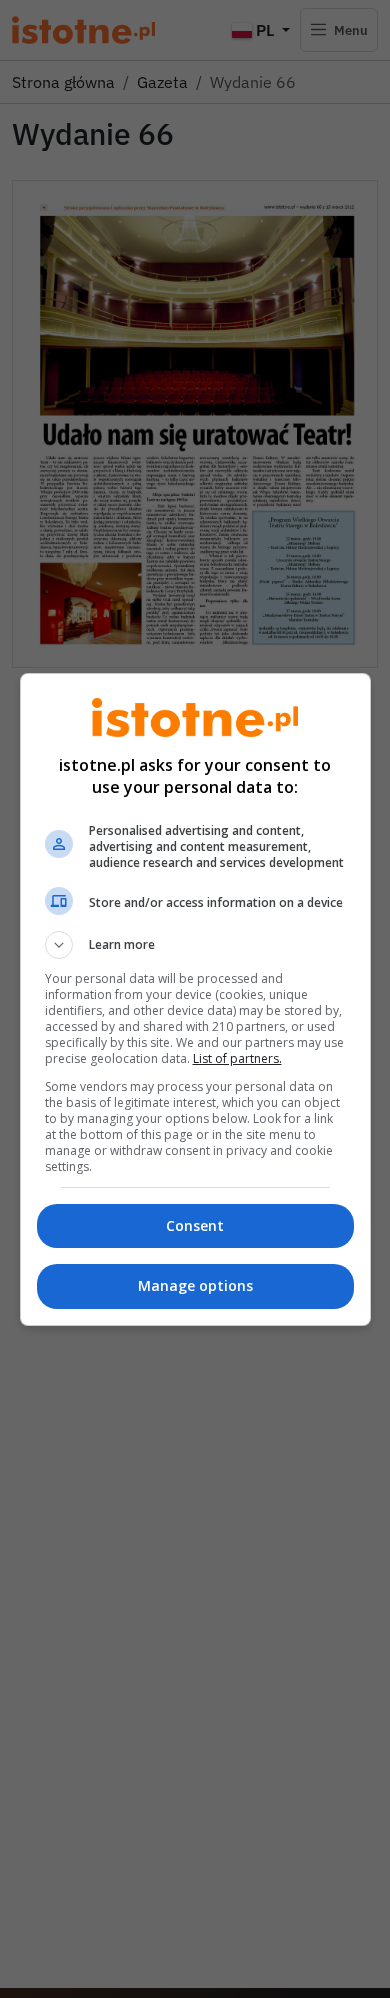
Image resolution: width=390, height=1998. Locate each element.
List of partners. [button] (237, 1058)
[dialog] (195, 999)
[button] (195, 945)
